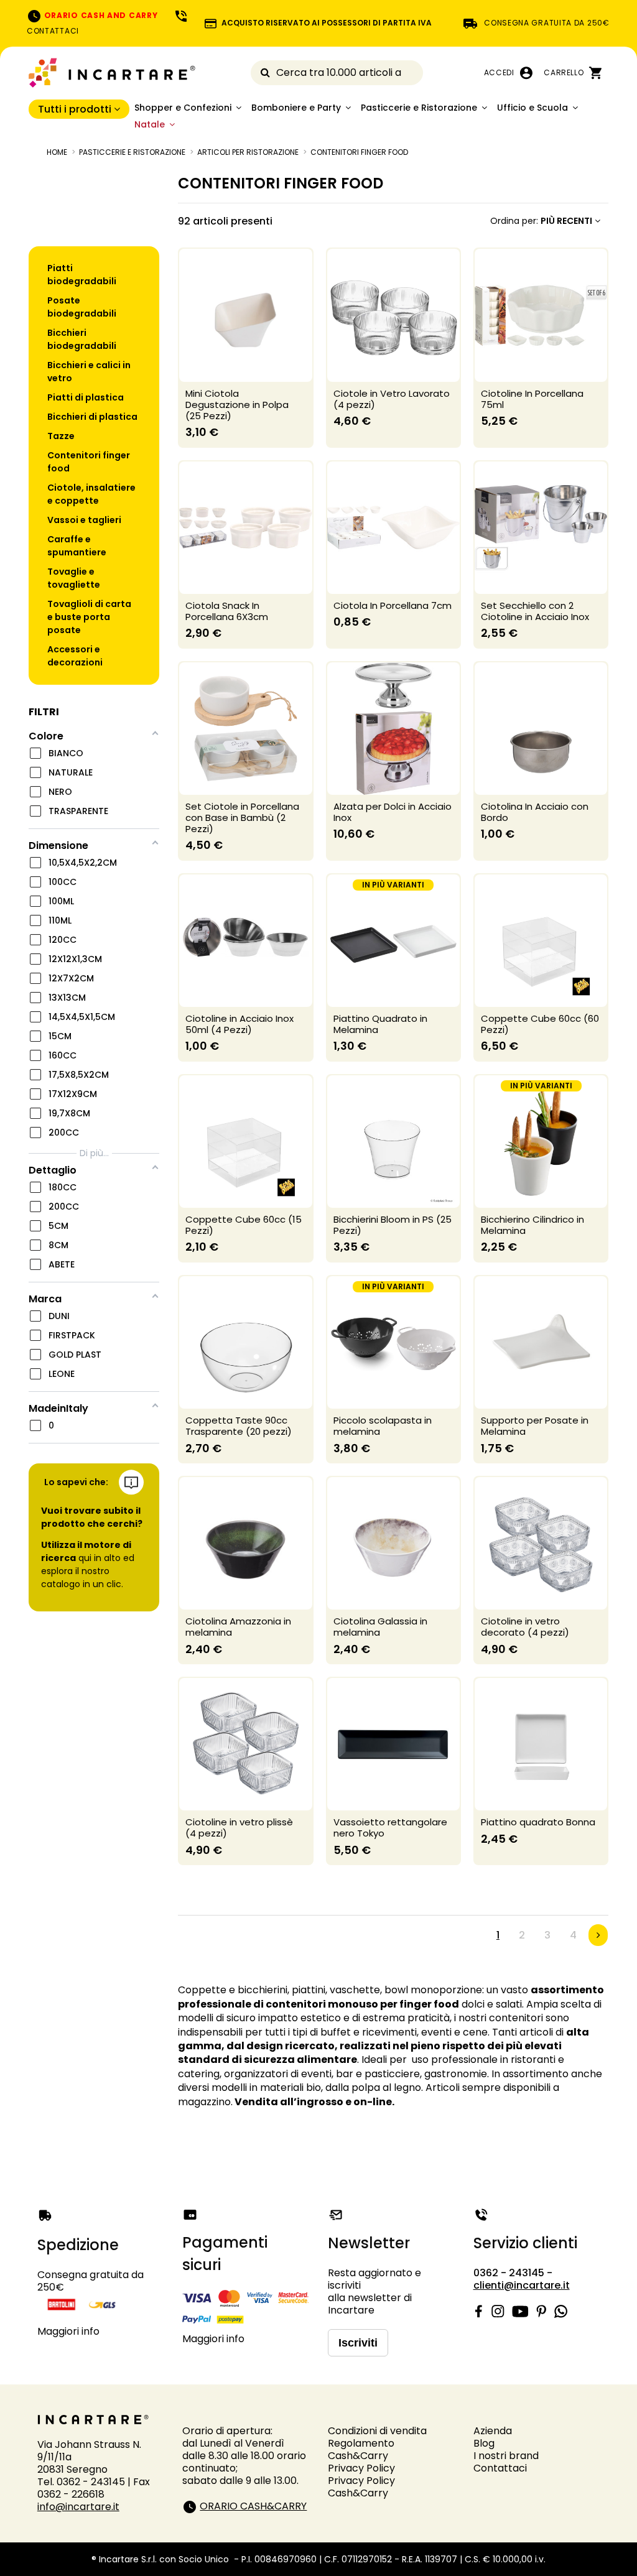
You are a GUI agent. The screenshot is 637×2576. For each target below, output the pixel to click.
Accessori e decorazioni (75, 656)
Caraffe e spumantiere (77, 546)
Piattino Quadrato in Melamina (380, 1024)
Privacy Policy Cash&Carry (361, 2487)
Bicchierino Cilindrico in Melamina (532, 1225)
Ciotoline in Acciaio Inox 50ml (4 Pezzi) (239, 1024)
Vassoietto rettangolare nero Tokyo (390, 1828)
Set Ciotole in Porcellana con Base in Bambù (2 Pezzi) (242, 818)
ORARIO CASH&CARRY (253, 2506)
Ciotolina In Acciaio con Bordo (535, 812)
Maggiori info (68, 2331)
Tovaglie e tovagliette (74, 578)
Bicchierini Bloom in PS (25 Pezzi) (393, 1225)
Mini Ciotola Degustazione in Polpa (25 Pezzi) (237, 405)
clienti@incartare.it (522, 2285)
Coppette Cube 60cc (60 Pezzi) (540, 1024)
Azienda (493, 2431)
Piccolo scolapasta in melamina (383, 1426)
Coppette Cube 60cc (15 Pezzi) (244, 1225)
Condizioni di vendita (377, 2431)
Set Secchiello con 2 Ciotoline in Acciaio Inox (535, 611)
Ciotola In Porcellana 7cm (393, 605)
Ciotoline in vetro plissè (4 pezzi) (239, 1828)
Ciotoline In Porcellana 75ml (532, 399)
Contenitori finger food (89, 462)
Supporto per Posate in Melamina (535, 1426)
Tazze (61, 436)
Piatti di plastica (86, 397)
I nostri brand (506, 2456)
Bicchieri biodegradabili (82, 339)
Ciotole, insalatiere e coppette (91, 494)
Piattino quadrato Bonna (538, 1822)
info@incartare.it (78, 2507)
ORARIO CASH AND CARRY (100, 15)
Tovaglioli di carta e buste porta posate (89, 617)
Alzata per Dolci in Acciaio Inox (393, 812)
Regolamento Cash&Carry (361, 2449)
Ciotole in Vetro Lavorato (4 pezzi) (392, 399)
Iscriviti (358, 2343)
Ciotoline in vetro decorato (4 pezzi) (525, 1627)
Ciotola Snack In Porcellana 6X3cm (227, 611)
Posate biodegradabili (82, 307)
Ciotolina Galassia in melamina (380, 1627)
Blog (484, 2443)
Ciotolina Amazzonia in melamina (238, 1627)
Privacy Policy (361, 2468)
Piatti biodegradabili (82, 275)
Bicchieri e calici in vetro (89, 372)
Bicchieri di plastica (92, 417)
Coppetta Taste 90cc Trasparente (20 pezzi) (239, 1426)
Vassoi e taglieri (84, 520)
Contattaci (500, 2468)
